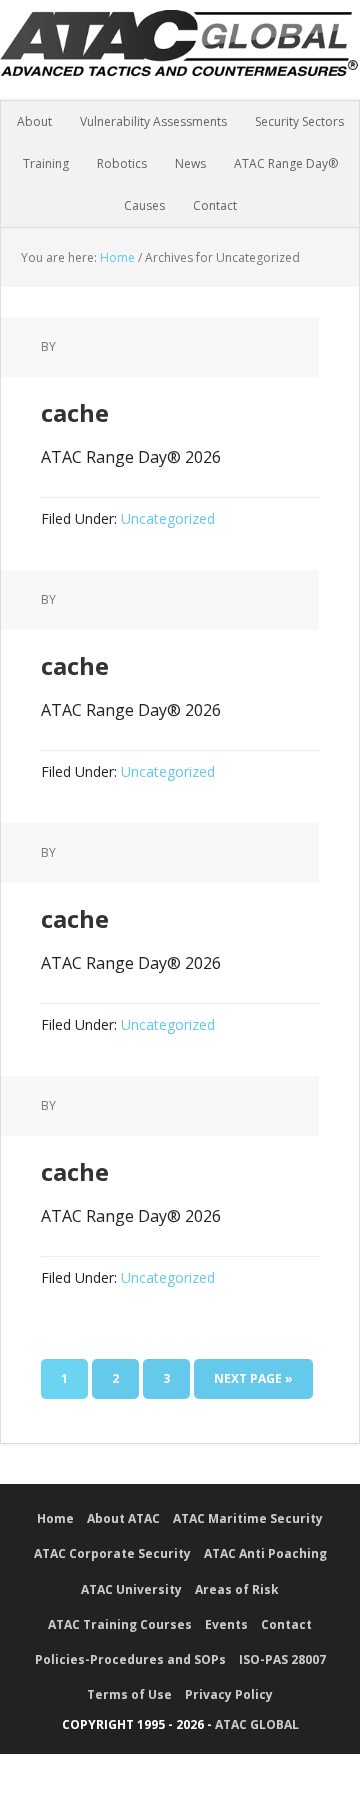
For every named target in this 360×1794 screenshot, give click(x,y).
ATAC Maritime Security (248, 1518)
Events (226, 1624)
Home (55, 1518)
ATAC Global (180, 60)
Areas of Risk (237, 1589)
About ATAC (123, 1518)
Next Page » (253, 1378)
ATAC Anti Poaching (265, 1553)
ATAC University (131, 1589)
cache (75, 412)
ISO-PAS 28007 (282, 1659)
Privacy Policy (229, 1694)
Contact (286, 1624)
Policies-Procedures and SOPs (130, 1659)
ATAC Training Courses (120, 1624)
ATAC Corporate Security (112, 1553)
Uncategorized (168, 518)
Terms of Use (129, 1694)
